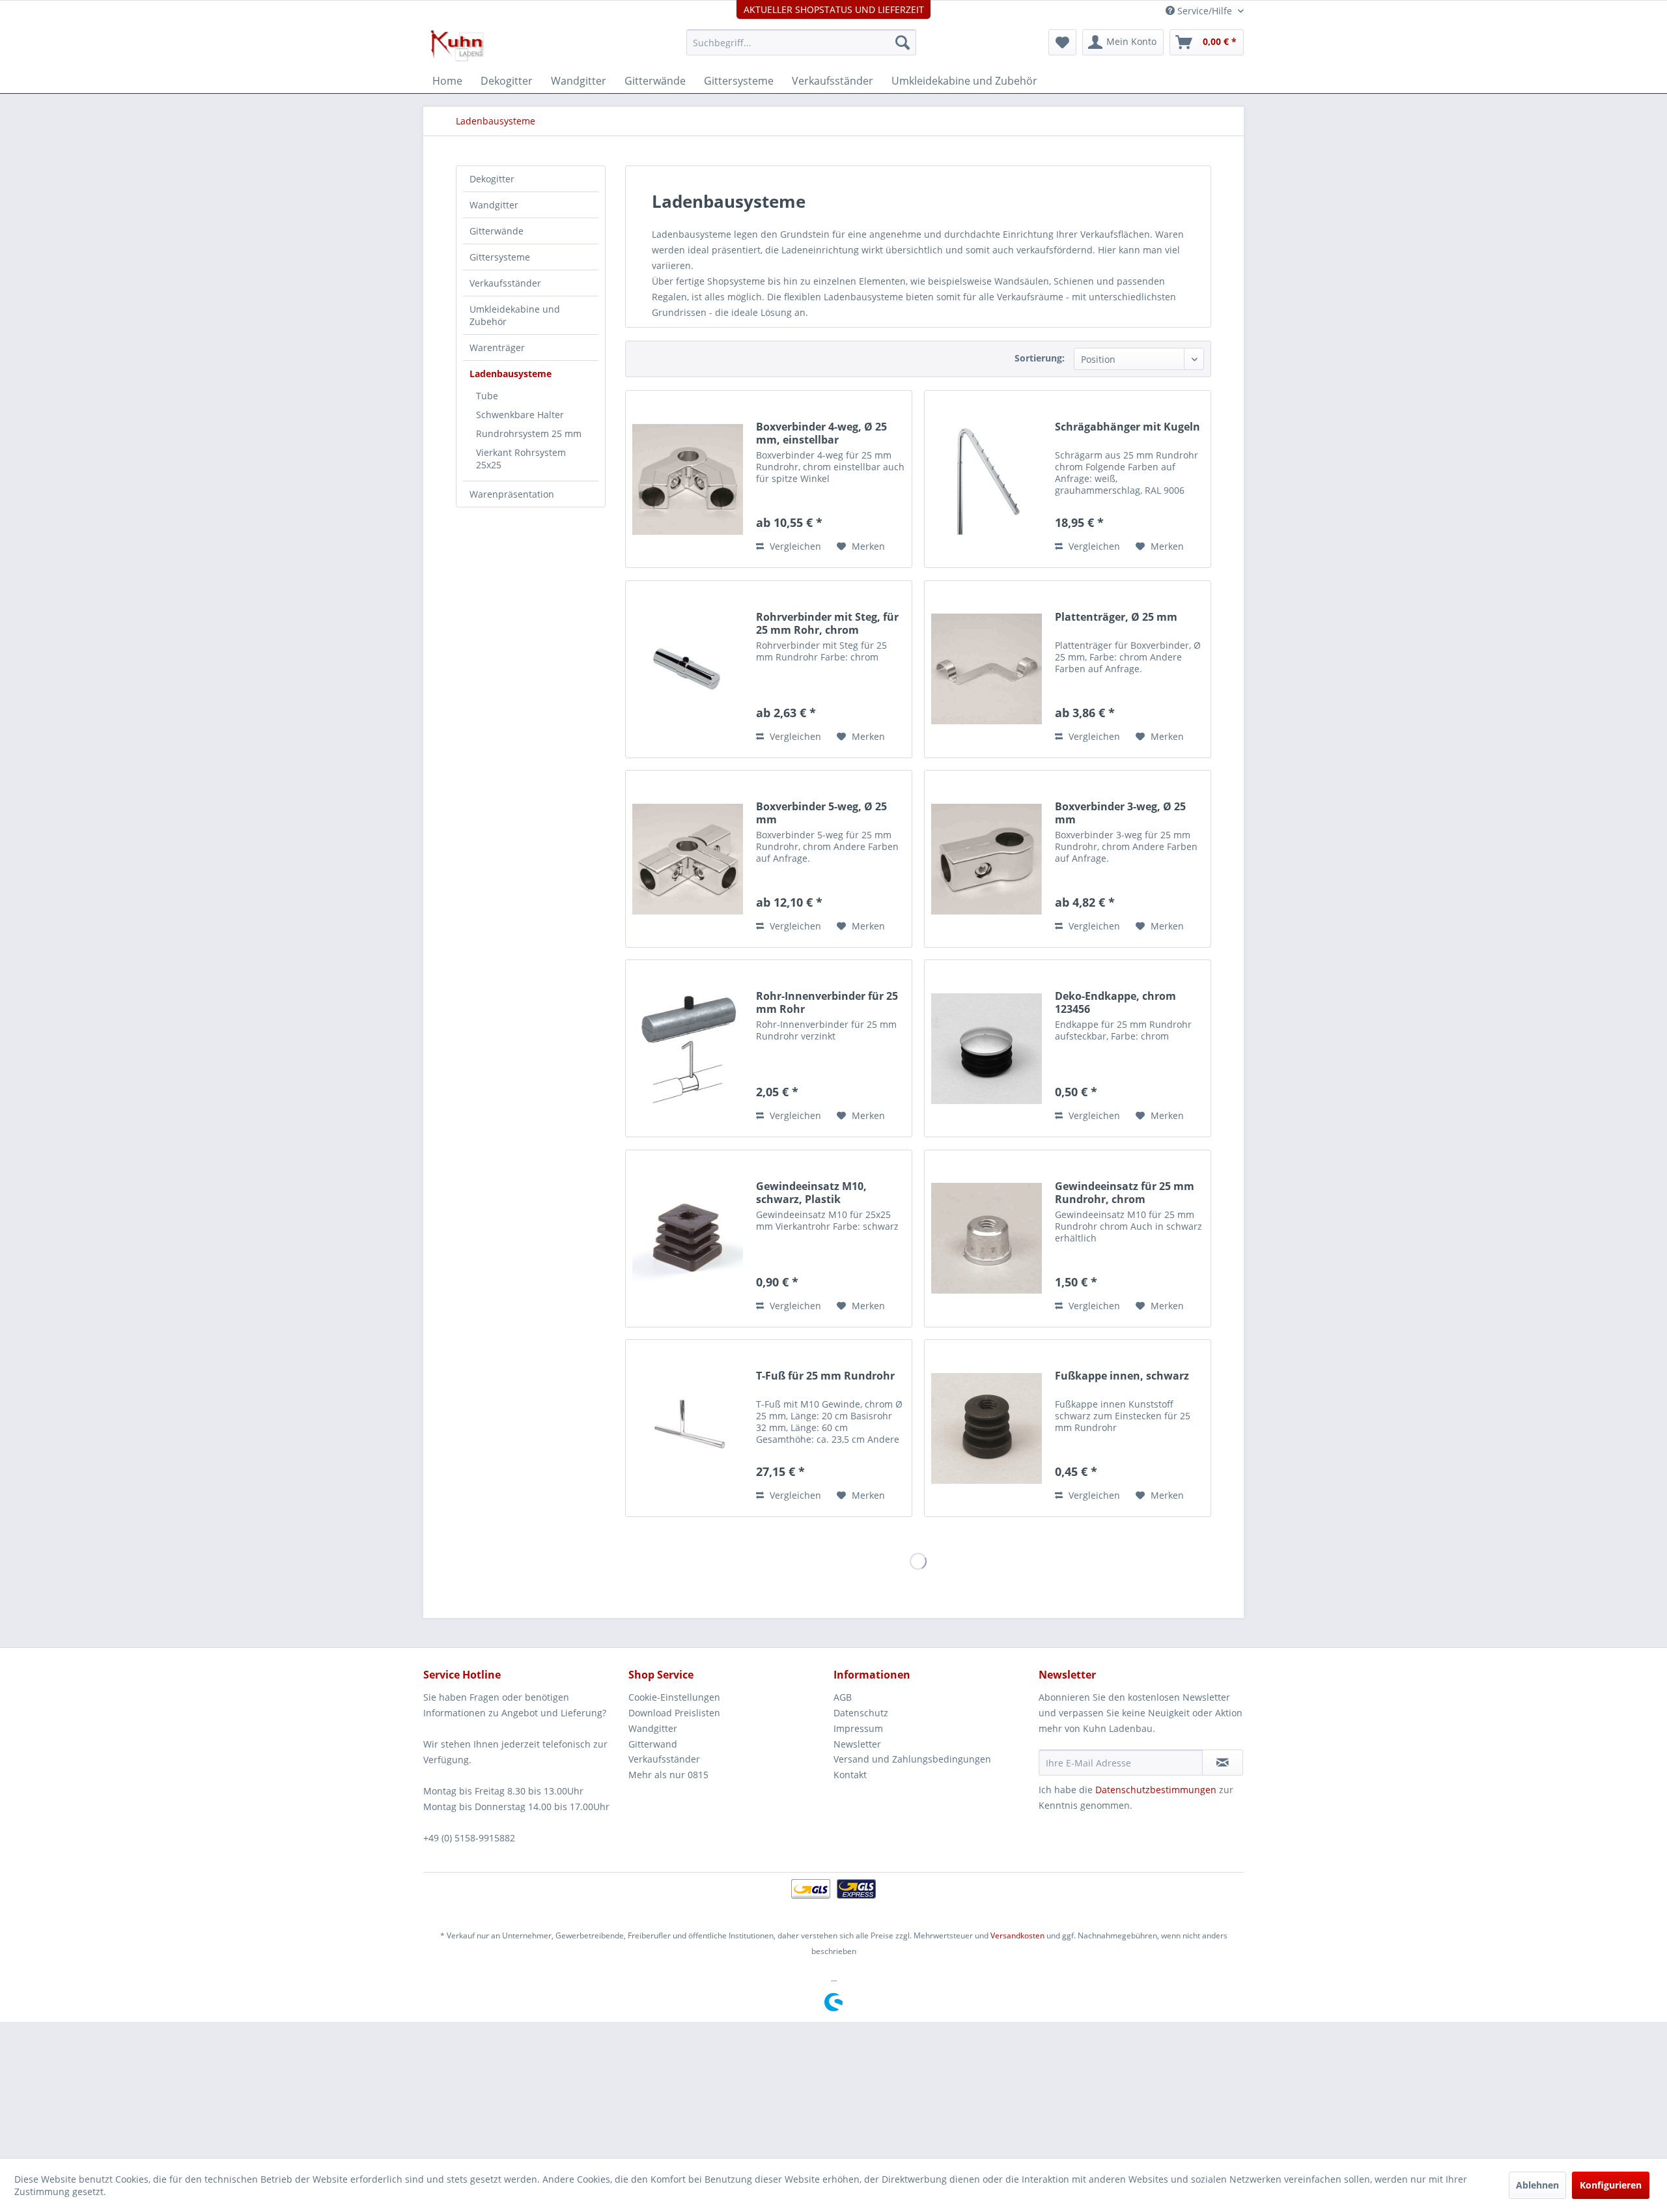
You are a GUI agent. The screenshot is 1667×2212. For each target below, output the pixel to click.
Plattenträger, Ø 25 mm (1116, 617)
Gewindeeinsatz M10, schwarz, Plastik (811, 1193)
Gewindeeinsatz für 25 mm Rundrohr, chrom (1125, 1193)
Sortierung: (1040, 358)
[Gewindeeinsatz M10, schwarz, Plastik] (688, 1239)
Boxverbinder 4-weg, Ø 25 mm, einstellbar (821, 433)
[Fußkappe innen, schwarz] (987, 1428)
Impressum (858, 1728)
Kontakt (850, 1775)
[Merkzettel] (1062, 42)
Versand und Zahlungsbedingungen (912, 1759)
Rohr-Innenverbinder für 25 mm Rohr (827, 1002)
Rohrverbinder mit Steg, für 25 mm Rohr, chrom (827, 623)
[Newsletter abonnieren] (1223, 1763)
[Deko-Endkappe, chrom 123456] (987, 1048)
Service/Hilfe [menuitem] (1205, 11)
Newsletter (857, 1744)
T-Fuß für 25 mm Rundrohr (825, 1376)
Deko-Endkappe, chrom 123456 (1115, 1002)
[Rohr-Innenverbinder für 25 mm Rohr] (688, 1048)
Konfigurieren (1611, 2185)
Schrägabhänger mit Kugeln (1128, 427)
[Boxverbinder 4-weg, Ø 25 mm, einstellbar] (688, 479)
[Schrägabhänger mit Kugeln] (987, 479)
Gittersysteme (500, 257)
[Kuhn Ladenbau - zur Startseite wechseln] (457, 46)
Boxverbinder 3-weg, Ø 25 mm (1120, 813)
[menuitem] (801, 42)
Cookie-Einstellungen (674, 1697)
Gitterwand (653, 1744)
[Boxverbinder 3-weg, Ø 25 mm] (987, 859)
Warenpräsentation (512, 494)
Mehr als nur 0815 (668, 1775)
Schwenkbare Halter (520, 415)
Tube (487, 396)
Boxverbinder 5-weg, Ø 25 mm (821, 813)
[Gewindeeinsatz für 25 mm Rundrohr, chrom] (987, 1239)
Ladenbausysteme (511, 374)
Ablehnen (1537, 2185)
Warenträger (497, 347)
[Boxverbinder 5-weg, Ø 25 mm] (688, 859)
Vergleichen (794, 546)
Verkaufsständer (505, 283)
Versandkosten (1017, 1935)
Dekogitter (492, 179)
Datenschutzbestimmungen (1156, 1790)
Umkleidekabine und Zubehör (515, 315)
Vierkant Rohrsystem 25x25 (521, 459)
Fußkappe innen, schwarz (1122, 1376)
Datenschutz (861, 1713)
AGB (843, 1697)
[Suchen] (903, 42)
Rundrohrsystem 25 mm (529, 433)
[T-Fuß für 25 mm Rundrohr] (688, 1428)
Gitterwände (497, 231)
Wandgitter (494, 205)
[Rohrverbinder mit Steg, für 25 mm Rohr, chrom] (688, 669)
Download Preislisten (674, 1713)
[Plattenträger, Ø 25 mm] (987, 669)
